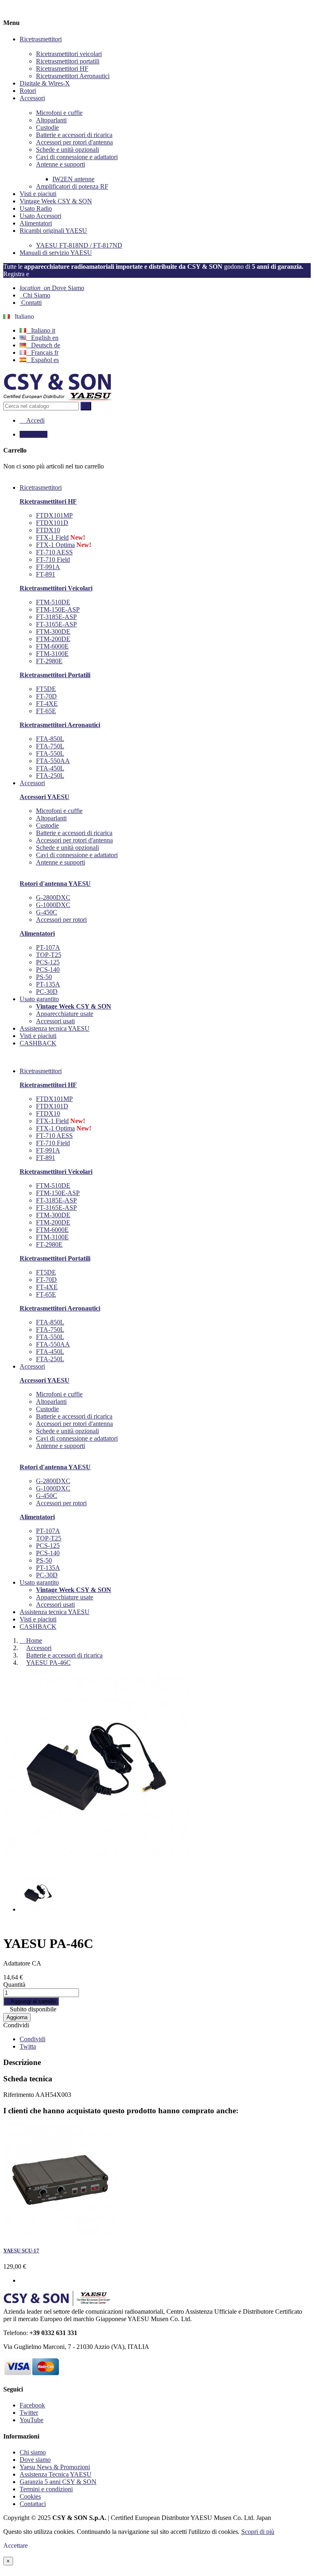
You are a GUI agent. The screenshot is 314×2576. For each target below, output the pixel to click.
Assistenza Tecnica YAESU (56, 2474)
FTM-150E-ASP (58, 609)
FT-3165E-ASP (56, 624)
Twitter (29, 2413)
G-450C (47, 912)
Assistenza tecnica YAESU (55, 1612)
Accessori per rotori (61, 920)
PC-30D (47, 992)
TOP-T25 (49, 955)
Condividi (16, 2025)
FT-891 (46, 574)
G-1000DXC (53, 905)
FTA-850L (50, 739)
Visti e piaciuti (38, 194)
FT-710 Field (53, 560)
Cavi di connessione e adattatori (77, 157)
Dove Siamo (52, 288)
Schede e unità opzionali (67, 150)
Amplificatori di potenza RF (72, 186)
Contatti (31, 303)
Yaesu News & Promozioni (55, 2467)
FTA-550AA (53, 761)
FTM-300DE (53, 632)
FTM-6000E (52, 646)
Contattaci (33, 2504)
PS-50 (44, 977)
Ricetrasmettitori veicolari (69, 54)
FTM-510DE (53, 602)
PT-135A (48, 984)
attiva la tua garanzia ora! (66, 274)
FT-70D (46, 696)
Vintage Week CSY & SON (56, 201)
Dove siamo (35, 2460)
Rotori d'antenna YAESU (55, 884)
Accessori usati (55, 1021)
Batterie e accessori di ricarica (74, 135)
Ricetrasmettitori (41, 39)
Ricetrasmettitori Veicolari (56, 588)
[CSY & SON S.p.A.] (58, 398)
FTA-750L (50, 746)
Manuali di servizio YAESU (56, 253)
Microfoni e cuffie (59, 113)
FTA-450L (50, 768)
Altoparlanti (51, 120)
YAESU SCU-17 (21, 2251)
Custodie (47, 127)
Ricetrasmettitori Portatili (55, 675)
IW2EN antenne (73, 179)
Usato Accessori (40, 216)
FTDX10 (48, 530)
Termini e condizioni (46, 2489)
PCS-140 (48, 969)
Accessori (32, 98)
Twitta (28, 2046)
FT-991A (48, 567)
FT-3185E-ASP (56, 617)
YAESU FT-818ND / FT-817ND (79, 245)
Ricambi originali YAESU (53, 231)
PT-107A (48, 947)
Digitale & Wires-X (45, 83)
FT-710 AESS (54, 552)
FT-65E (46, 711)
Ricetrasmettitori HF (62, 69)
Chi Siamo (35, 295)
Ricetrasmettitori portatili (68, 61)
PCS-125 (48, 962)
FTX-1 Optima (55, 545)
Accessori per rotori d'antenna (74, 142)
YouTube (31, 2420)
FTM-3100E (52, 654)
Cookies (30, 2496)
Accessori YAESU (45, 797)
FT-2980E (49, 661)
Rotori (28, 91)
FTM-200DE (53, 639)
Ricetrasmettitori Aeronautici (73, 76)
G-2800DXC (53, 897)
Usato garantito (39, 1582)
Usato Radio (36, 208)
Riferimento (19, 2095)
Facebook (32, 2405)
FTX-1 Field (52, 537)
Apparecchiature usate (65, 1014)
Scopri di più (258, 2532)
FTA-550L (50, 753)
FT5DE (46, 689)
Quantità (14, 1985)
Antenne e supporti (61, 164)
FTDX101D (52, 523)
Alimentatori (36, 223)
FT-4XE (47, 704)
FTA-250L (50, 776)
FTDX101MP (54, 515)
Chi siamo (33, 2452)
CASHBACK (38, 1627)
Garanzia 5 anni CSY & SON (58, 2482)
